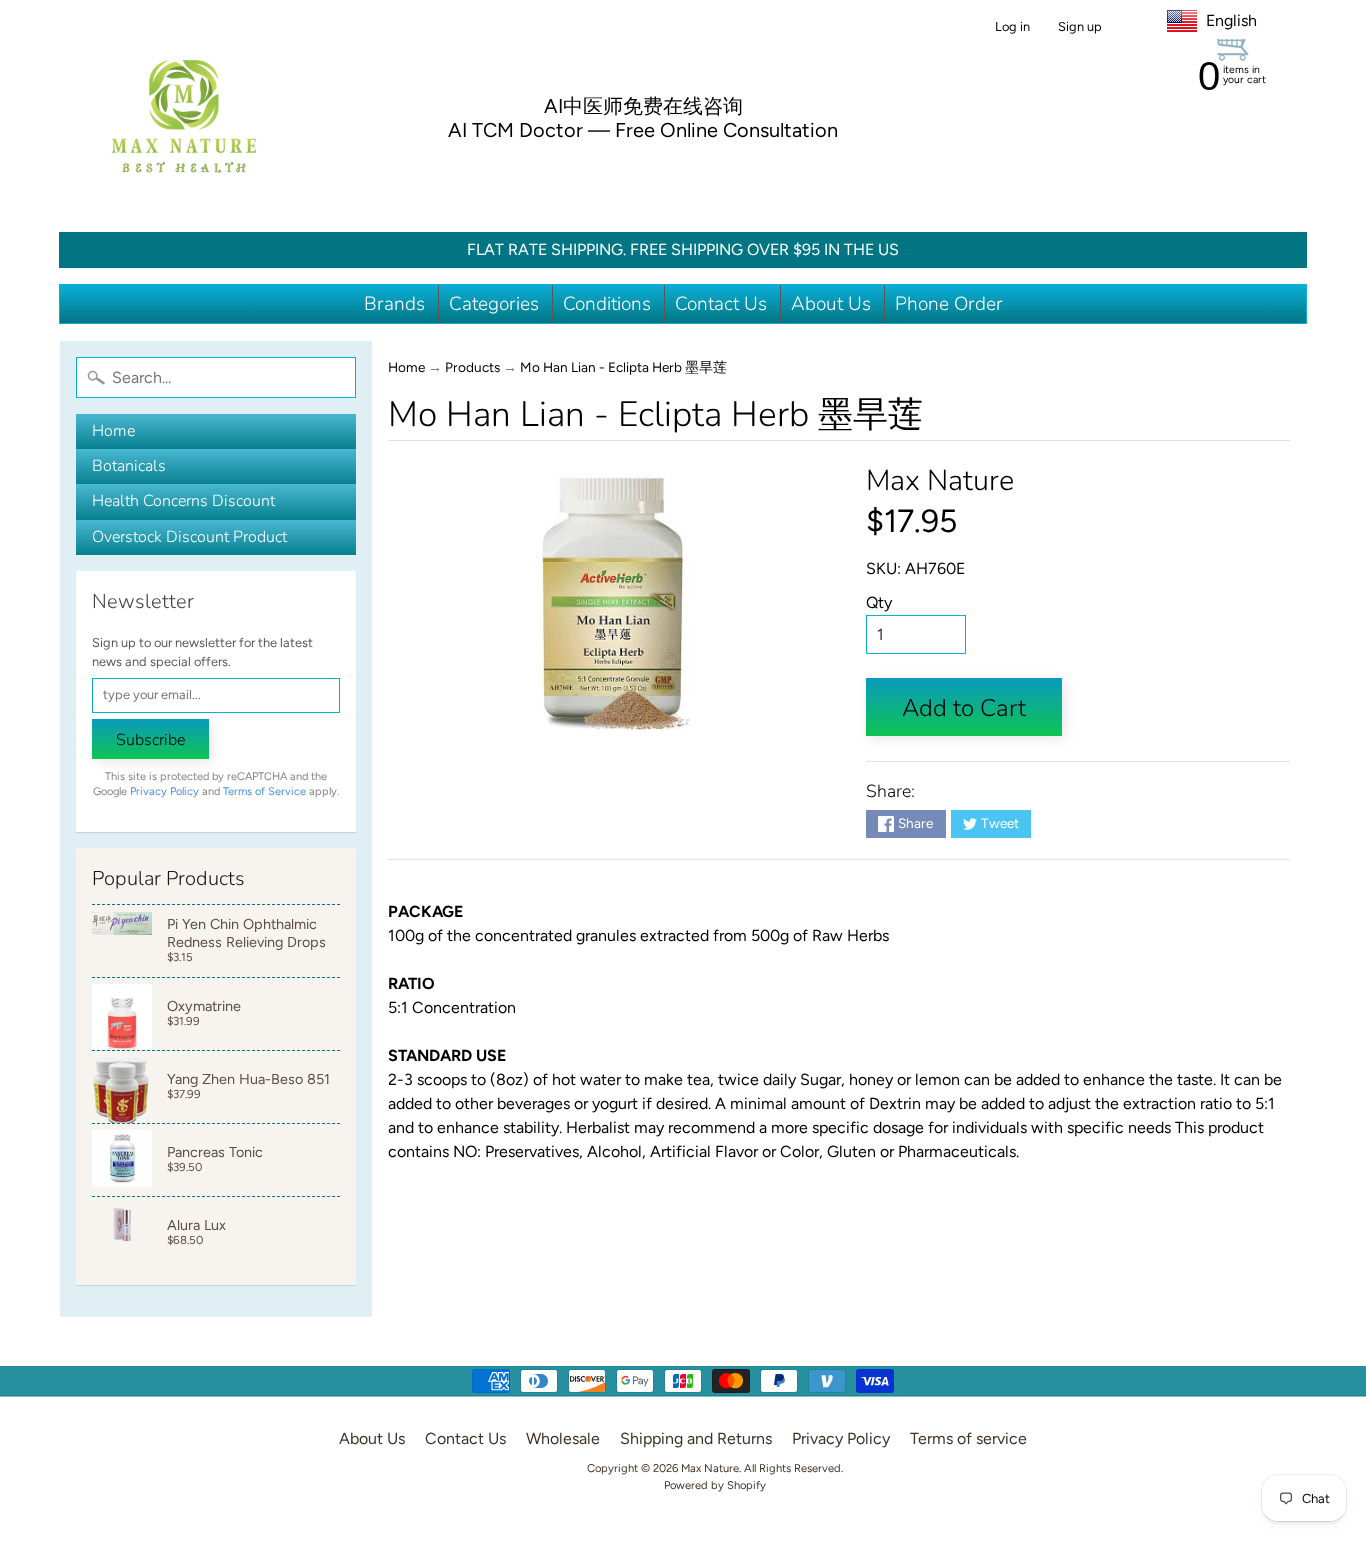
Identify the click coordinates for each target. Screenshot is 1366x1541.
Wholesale (563, 1438)
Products (472, 367)
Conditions (607, 304)
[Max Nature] (184, 116)
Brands (394, 304)
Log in (1012, 27)
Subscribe (150, 740)
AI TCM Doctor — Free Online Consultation (643, 130)
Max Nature (940, 480)
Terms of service (968, 1438)
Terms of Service (264, 791)
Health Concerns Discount (183, 501)
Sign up (1080, 27)
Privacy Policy (164, 791)
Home (113, 431)
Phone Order (949, 304)
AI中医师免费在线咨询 (643, 106)
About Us (831, 304)
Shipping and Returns (696, 1438)
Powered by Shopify (715, 1485)
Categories (494, 304)
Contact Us (721, 304)
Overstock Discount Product (189, 537)
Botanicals (129, 466)
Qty (879, 602)
